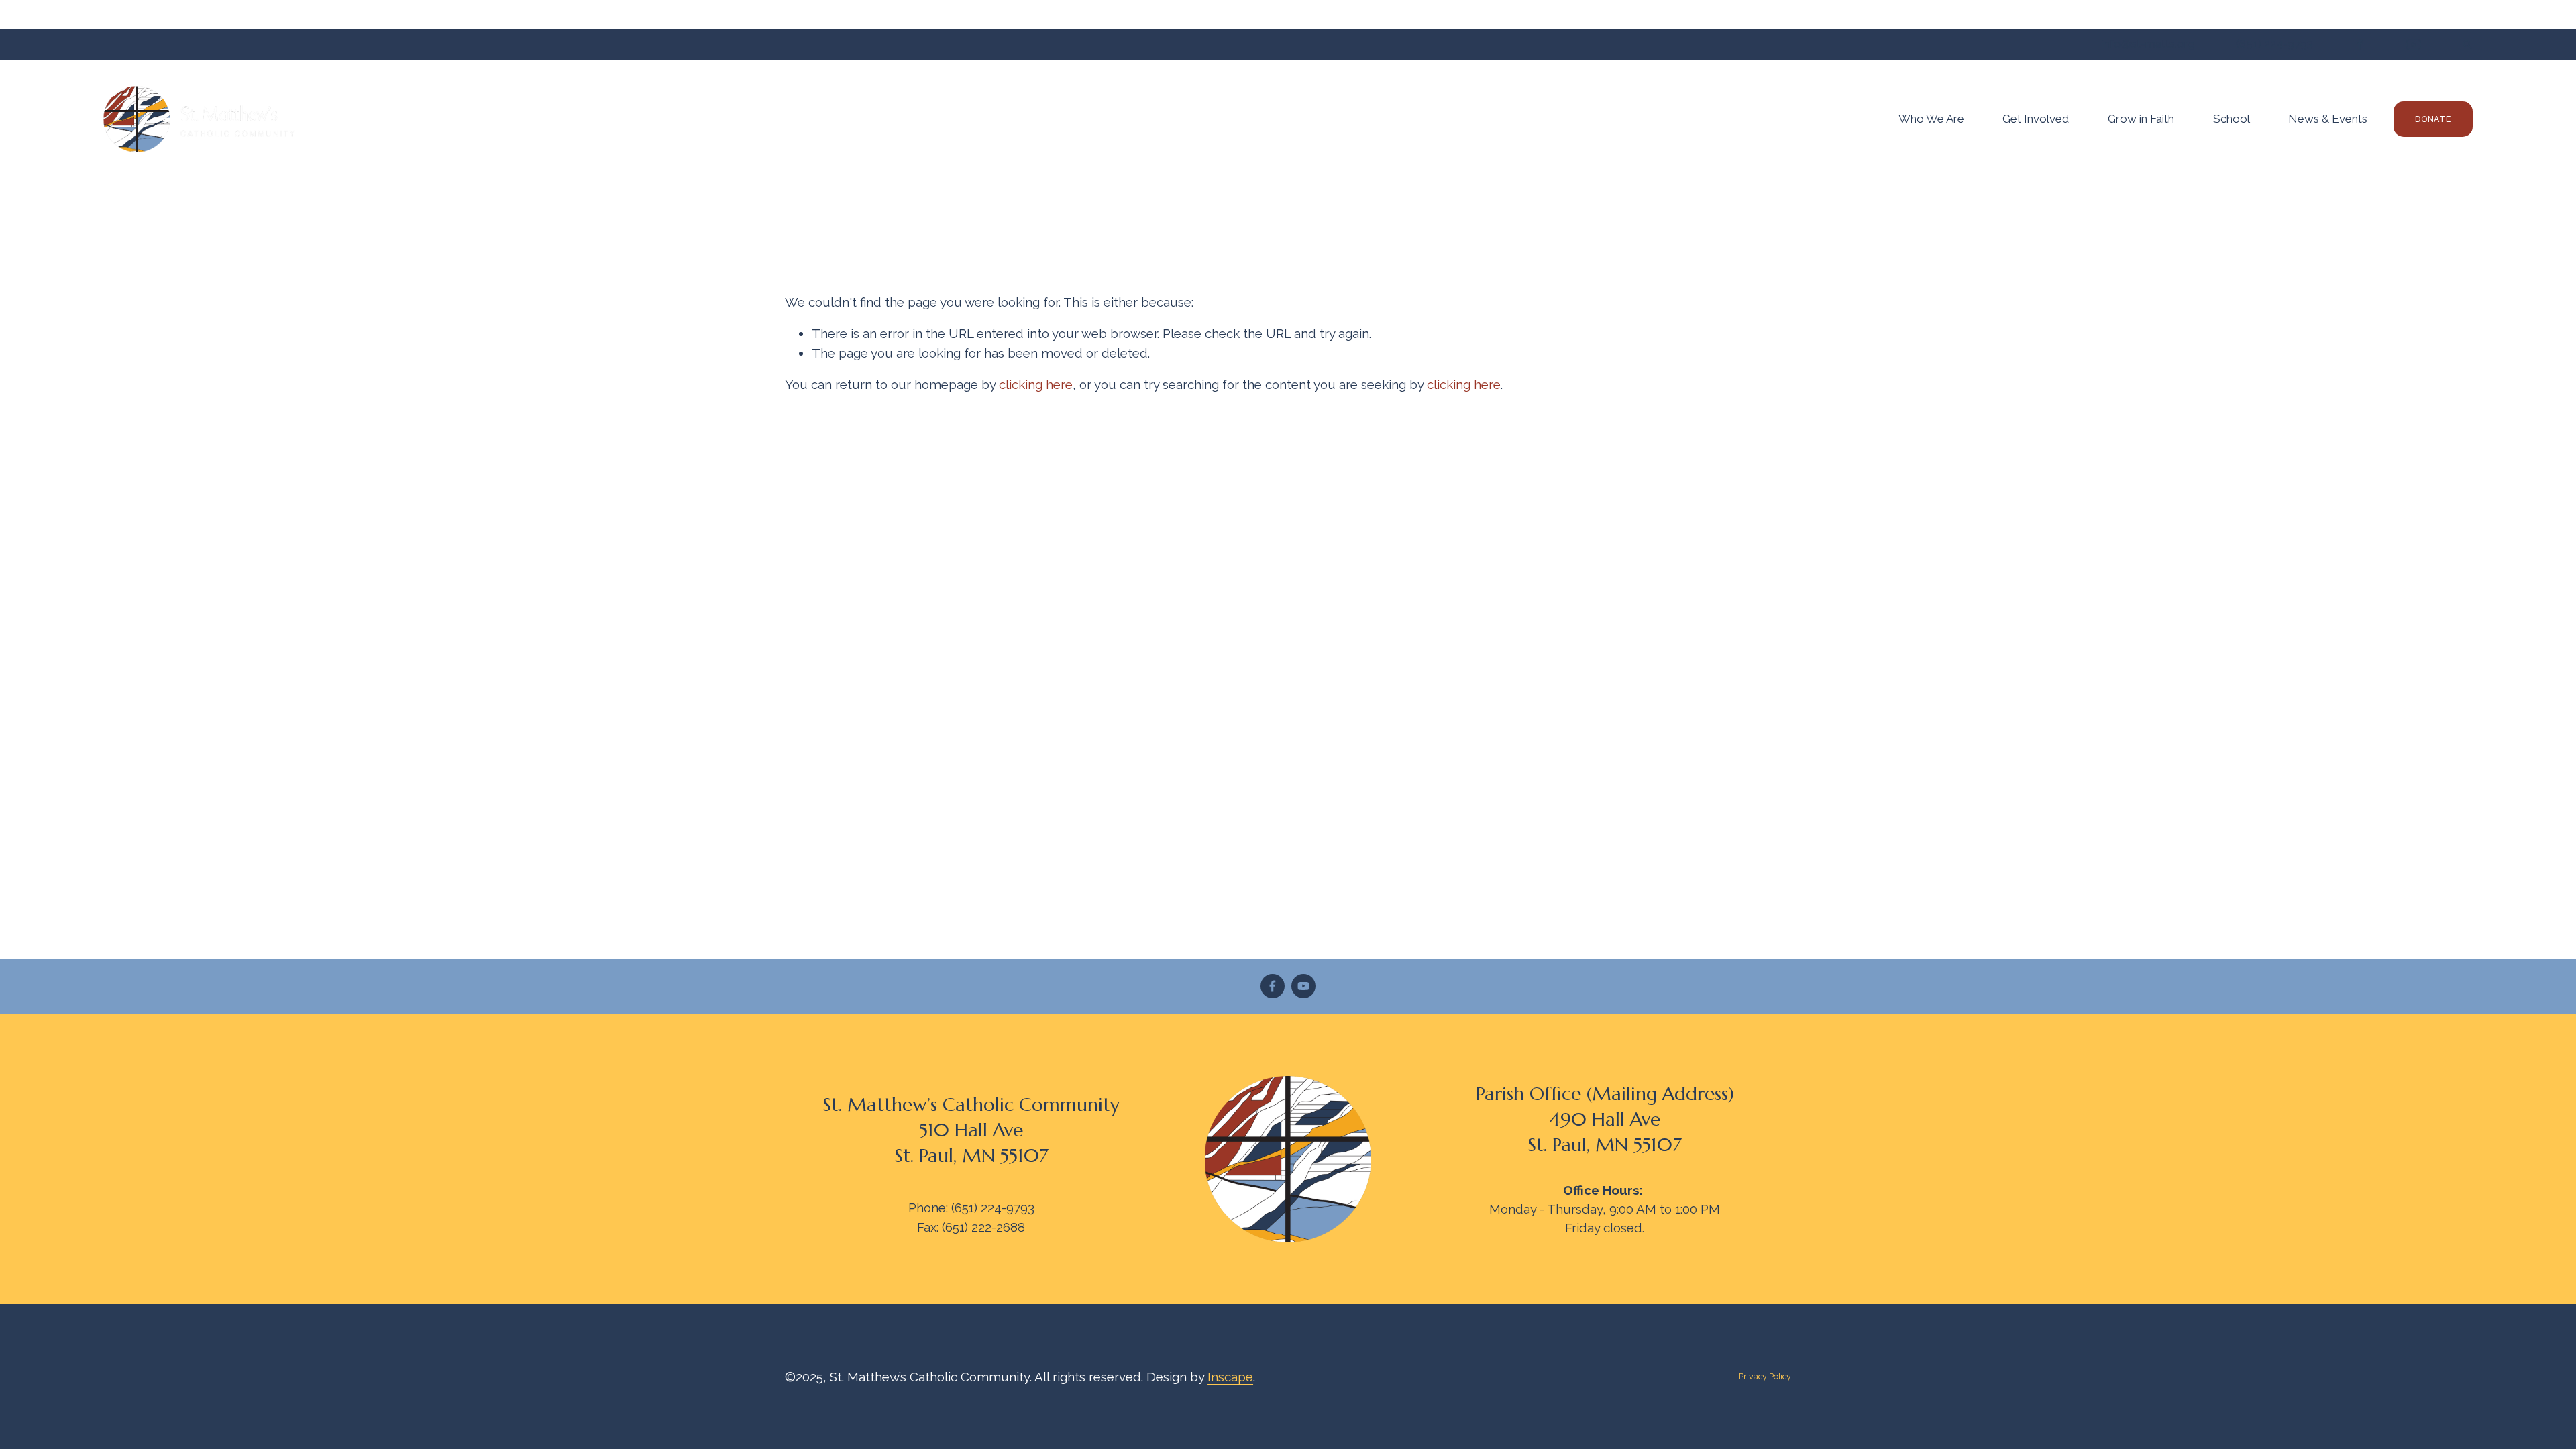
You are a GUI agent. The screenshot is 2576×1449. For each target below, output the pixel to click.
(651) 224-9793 (2274, 44)
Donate (2433, 119)
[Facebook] (1273, 986)
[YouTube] (1303, 986)
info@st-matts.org (2148, 44)
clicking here (1036, 384)
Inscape (1230, 1377)
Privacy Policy (1765, 1376)
